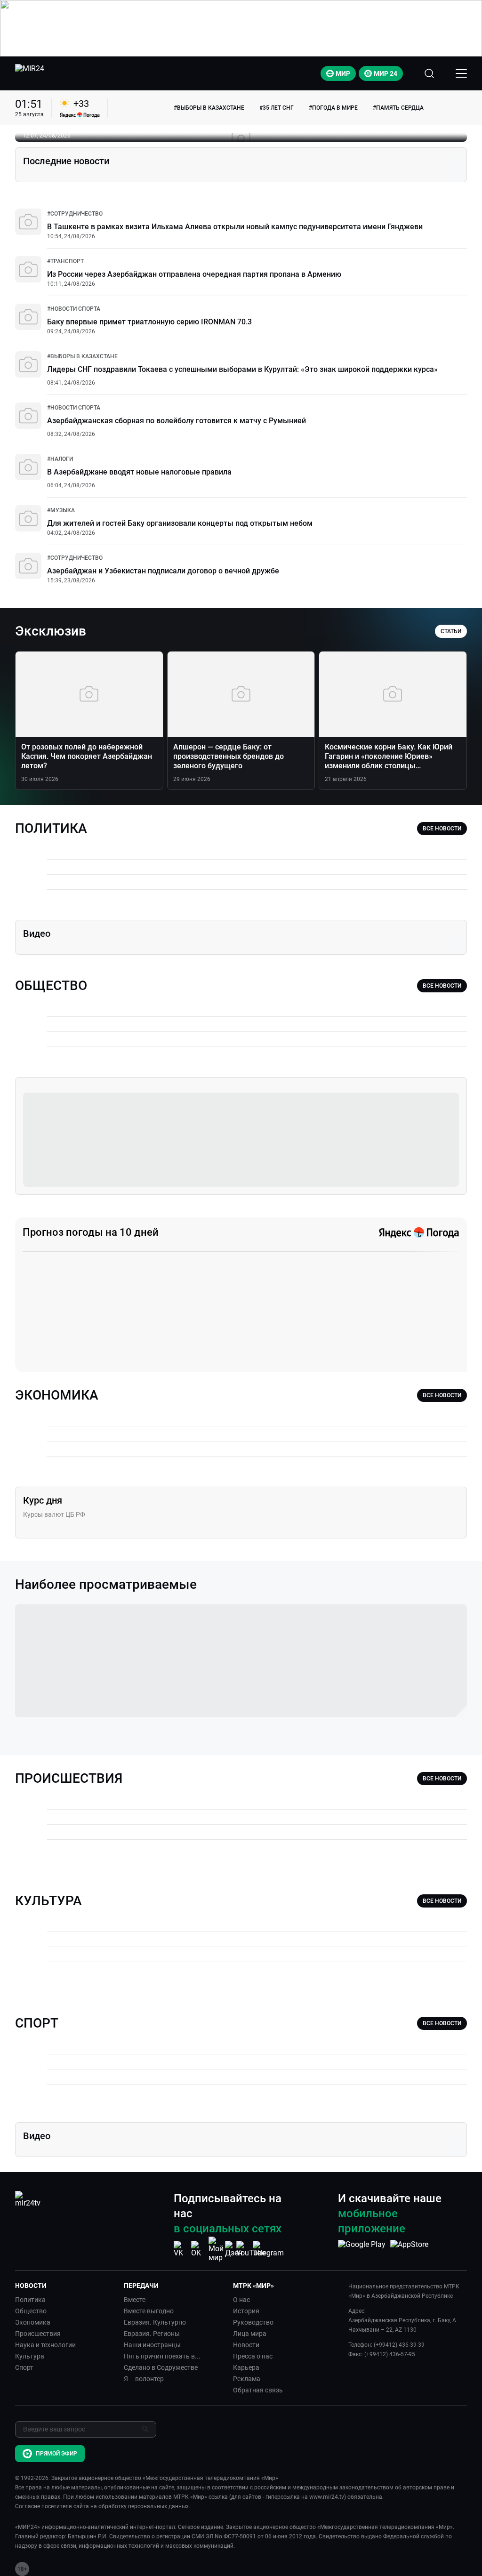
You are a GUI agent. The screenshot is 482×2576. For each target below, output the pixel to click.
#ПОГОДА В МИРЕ (333, 108)
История (246, 2311)
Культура (30, 2356)
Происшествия (38, 2334)
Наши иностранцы (152, 2345)
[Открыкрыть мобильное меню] (461, 73)
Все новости (442, 829)
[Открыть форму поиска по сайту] (429, 73)
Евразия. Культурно (155, 2322)
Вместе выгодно (149, 2311)
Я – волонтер (144, 2379)
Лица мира (250, 2334)
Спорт (24, 2367)
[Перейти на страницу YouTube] (251, 2249)
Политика (30, 2300)
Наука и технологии (45, 2345)
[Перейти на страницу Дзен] (234, 2249)
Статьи (451, 631)
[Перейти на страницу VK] (181, 2249)
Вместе (135, 2300)
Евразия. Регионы (152, 2334)
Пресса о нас (253, 2356)
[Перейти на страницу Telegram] (268, 2249)
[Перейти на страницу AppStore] (409, 2249)
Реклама (247, 2379)
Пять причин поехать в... (162, 2356)
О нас (241, 2300)
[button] (66, 2286)
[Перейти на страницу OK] (199, 2249)
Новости (246, 2345)
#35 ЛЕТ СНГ (277, 108)
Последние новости (66, 161)
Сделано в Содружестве (161, 2367)
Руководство (253, 2322)
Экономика (33, 2322)
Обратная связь (258, 2390)
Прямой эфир (56, 2454)
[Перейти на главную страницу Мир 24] (30, 73)
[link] (75, 214)
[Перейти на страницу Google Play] (362, 2249)
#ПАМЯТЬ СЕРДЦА (398, 108)
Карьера (246, 2367)
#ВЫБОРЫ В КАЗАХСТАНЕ (209, 108)
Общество (31, 2311)
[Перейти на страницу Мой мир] (216, 2249)
